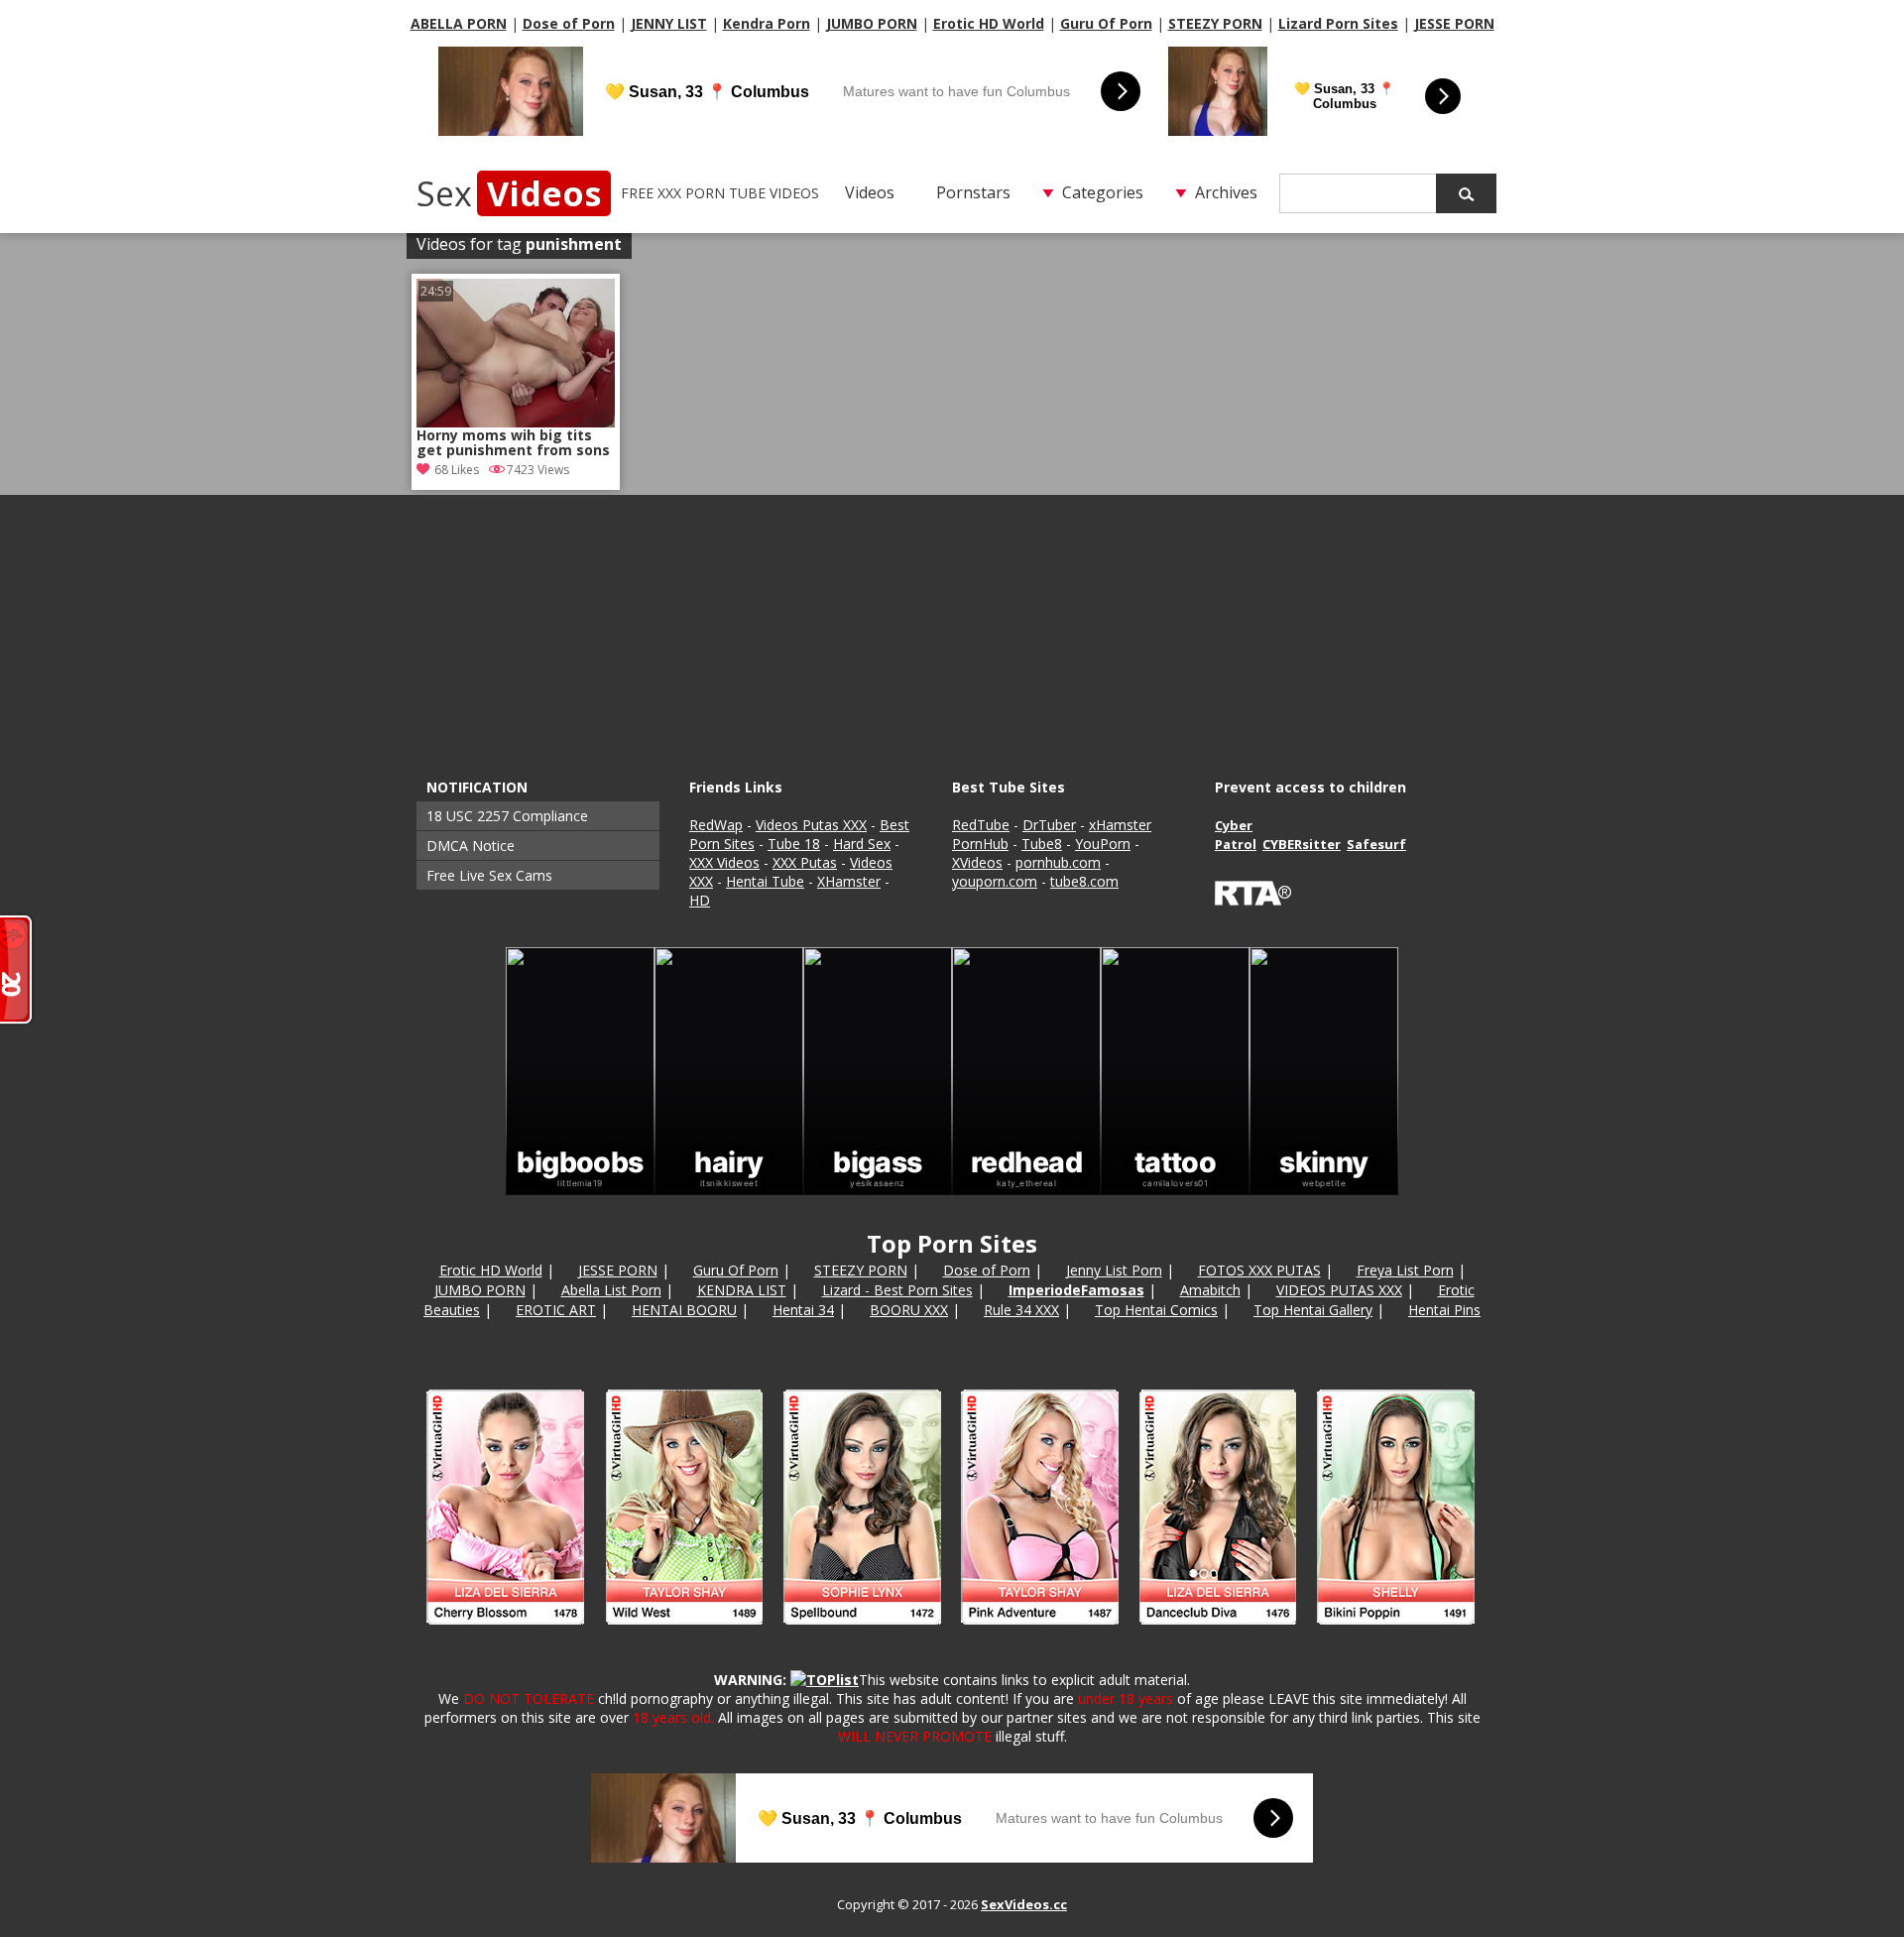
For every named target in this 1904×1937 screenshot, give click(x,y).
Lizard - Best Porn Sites (897, 1290)
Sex (509, 193)
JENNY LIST (669, 23)
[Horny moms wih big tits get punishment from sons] (516, 353)
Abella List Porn (611, 1290)
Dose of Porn (569, 23)
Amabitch (1210, 1290)
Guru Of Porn (1106, 23)
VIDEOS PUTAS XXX (1339, 1290)
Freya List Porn (1405, 1270)
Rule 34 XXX (1021, 1310)
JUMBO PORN (872, 23)
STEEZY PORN (1215, 23)
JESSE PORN (1454, 23)
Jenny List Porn (1114, 1270)
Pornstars (973, 192)
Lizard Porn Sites (1338, 23)
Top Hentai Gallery (1313, 1310)
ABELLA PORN (459, 23)
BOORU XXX (909, 1310)
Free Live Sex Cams (489, 875)
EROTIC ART (556, 1310)
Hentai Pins (1444, 1310)
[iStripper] (952, 1633)
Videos (870, 192)
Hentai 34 (803, 1310)
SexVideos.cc (1024, 1904)
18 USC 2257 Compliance (507, 816)
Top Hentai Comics (1156, 1310)
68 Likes (457, 470)
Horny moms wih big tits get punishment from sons (513, 443)
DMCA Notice (471, 846)
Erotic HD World (989, 23)
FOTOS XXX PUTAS (1259, 1270)
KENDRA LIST (742, 1290)
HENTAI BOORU (684, 1310)
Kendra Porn (767, 23)
